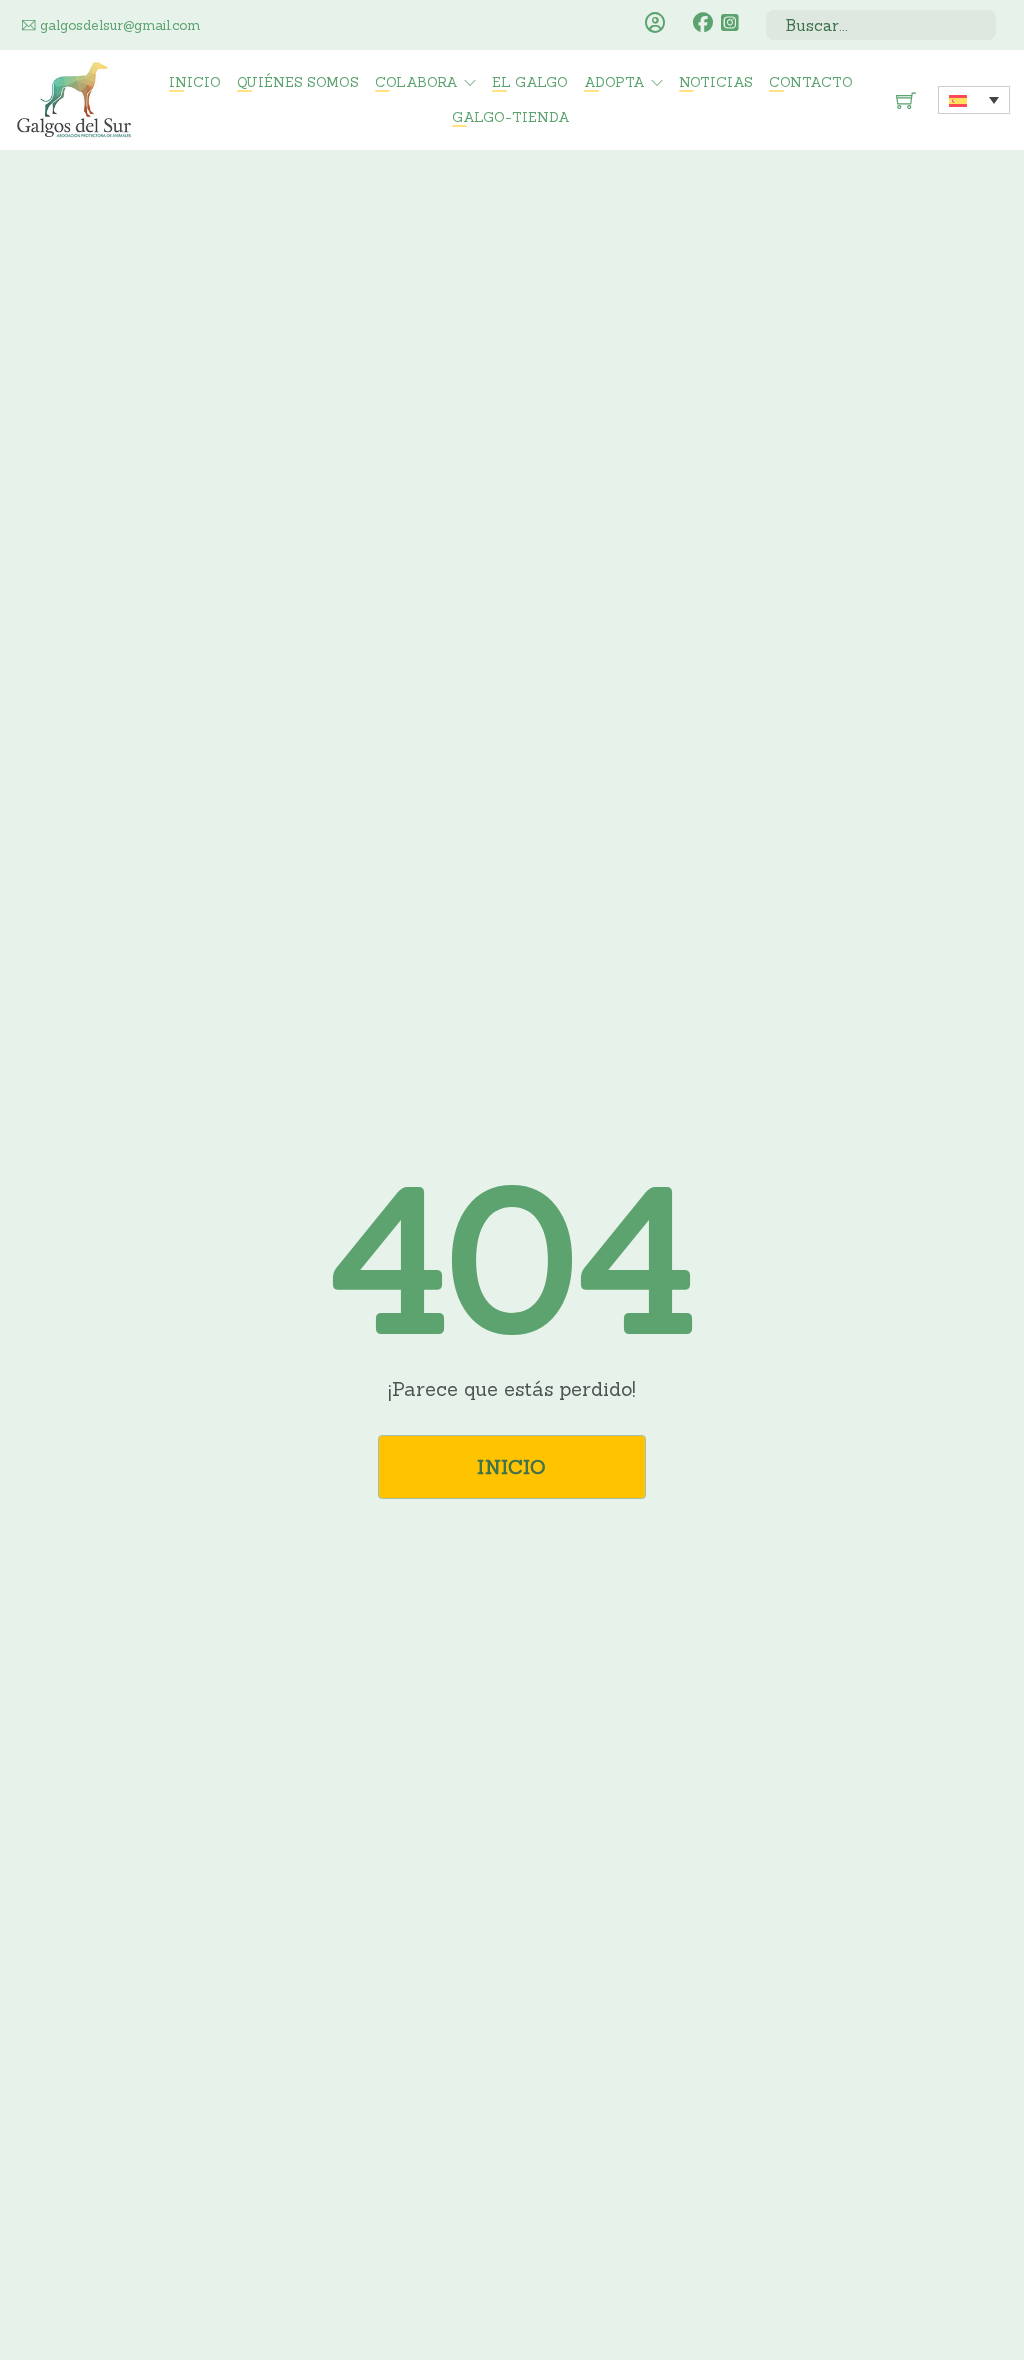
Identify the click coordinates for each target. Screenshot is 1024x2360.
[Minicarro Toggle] (906, 100)
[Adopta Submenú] (657, 83)
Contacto (811, 82)
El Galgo (530, 82)
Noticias (716, 82)
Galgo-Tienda (511, 117)
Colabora (416, 82)
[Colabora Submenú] (470, 83)
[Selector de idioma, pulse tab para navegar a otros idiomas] (974, 99)
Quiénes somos (298, 82)
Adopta (614, 82)
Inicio (195, 82)
